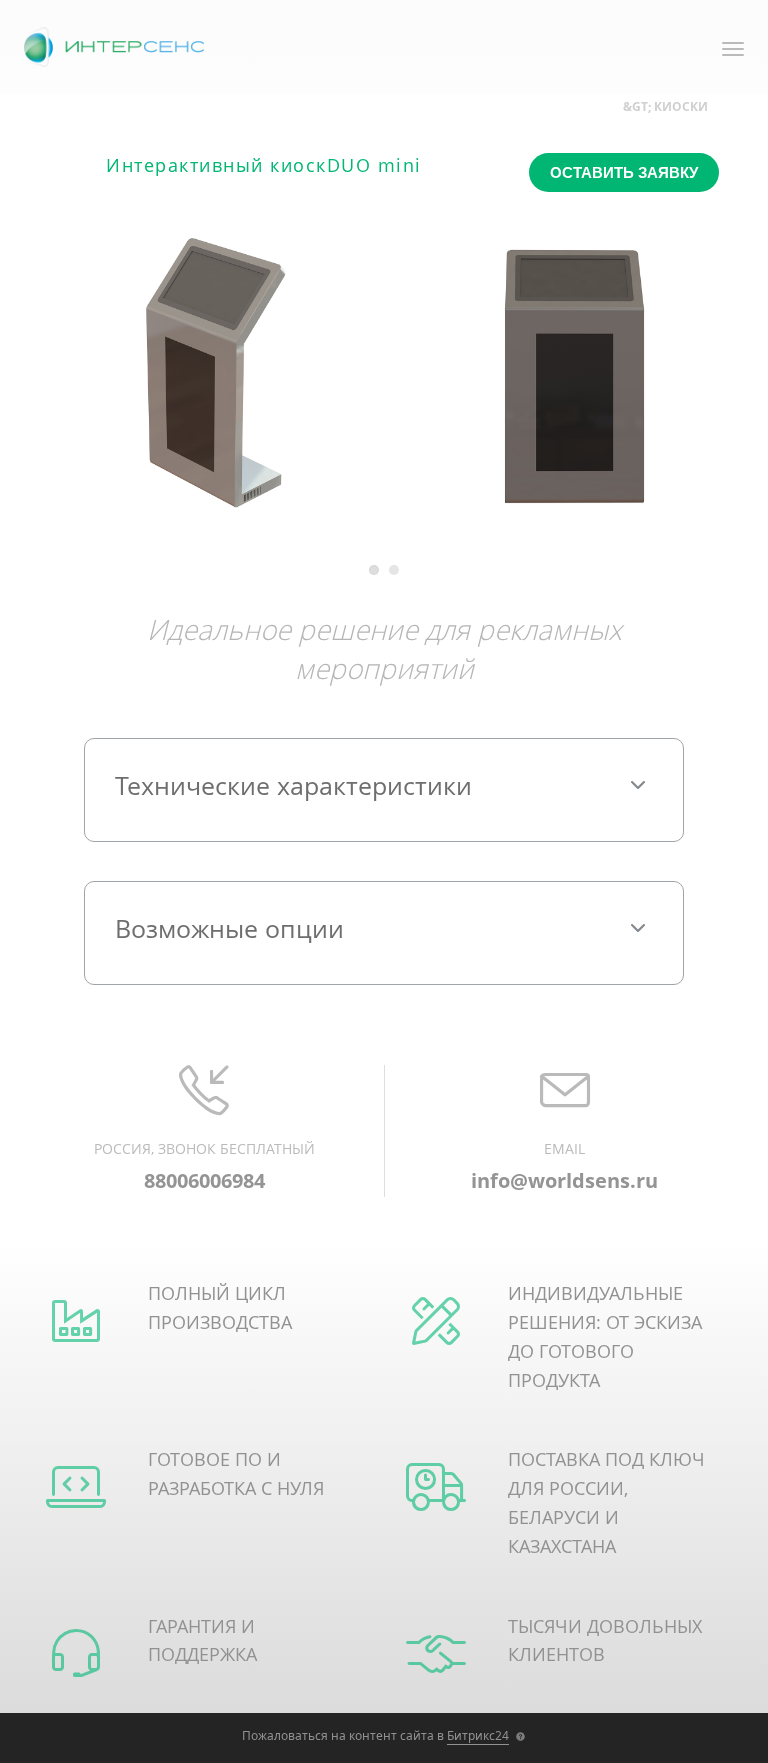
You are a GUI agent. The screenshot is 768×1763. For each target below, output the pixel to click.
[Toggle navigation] (733, 50)
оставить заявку (624, 172)
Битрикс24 (478, 1735)
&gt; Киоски (665, 106)
